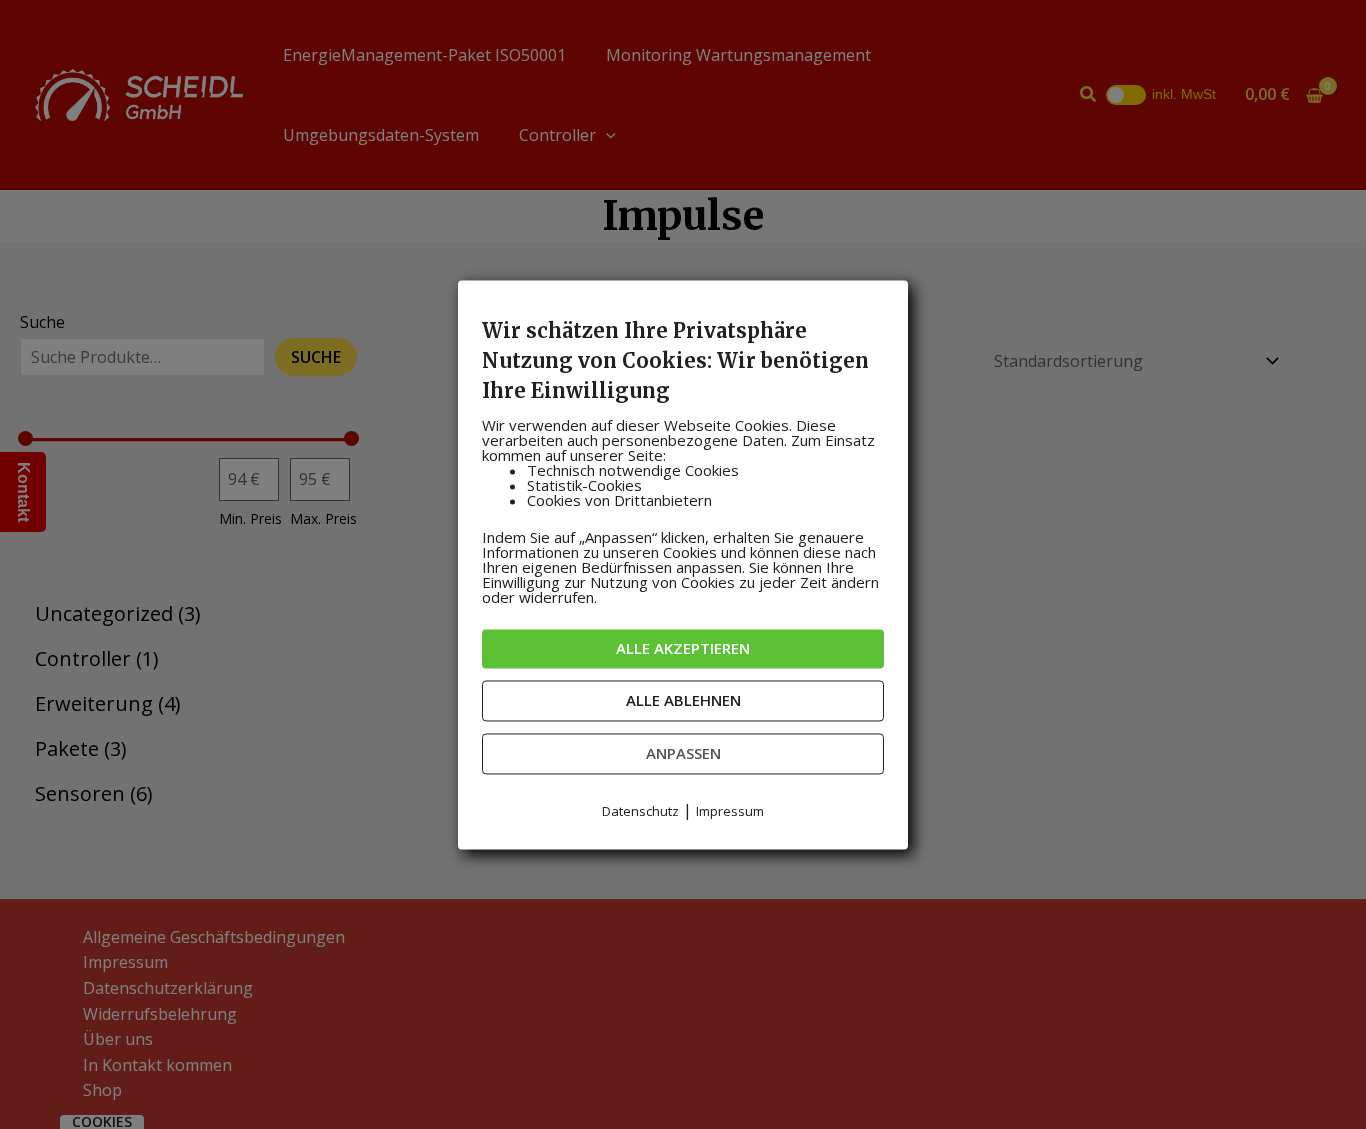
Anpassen (683, 753)
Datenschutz (640, 811)
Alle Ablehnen (683, 700)
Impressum (730, 811)
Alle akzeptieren (683, 648)
